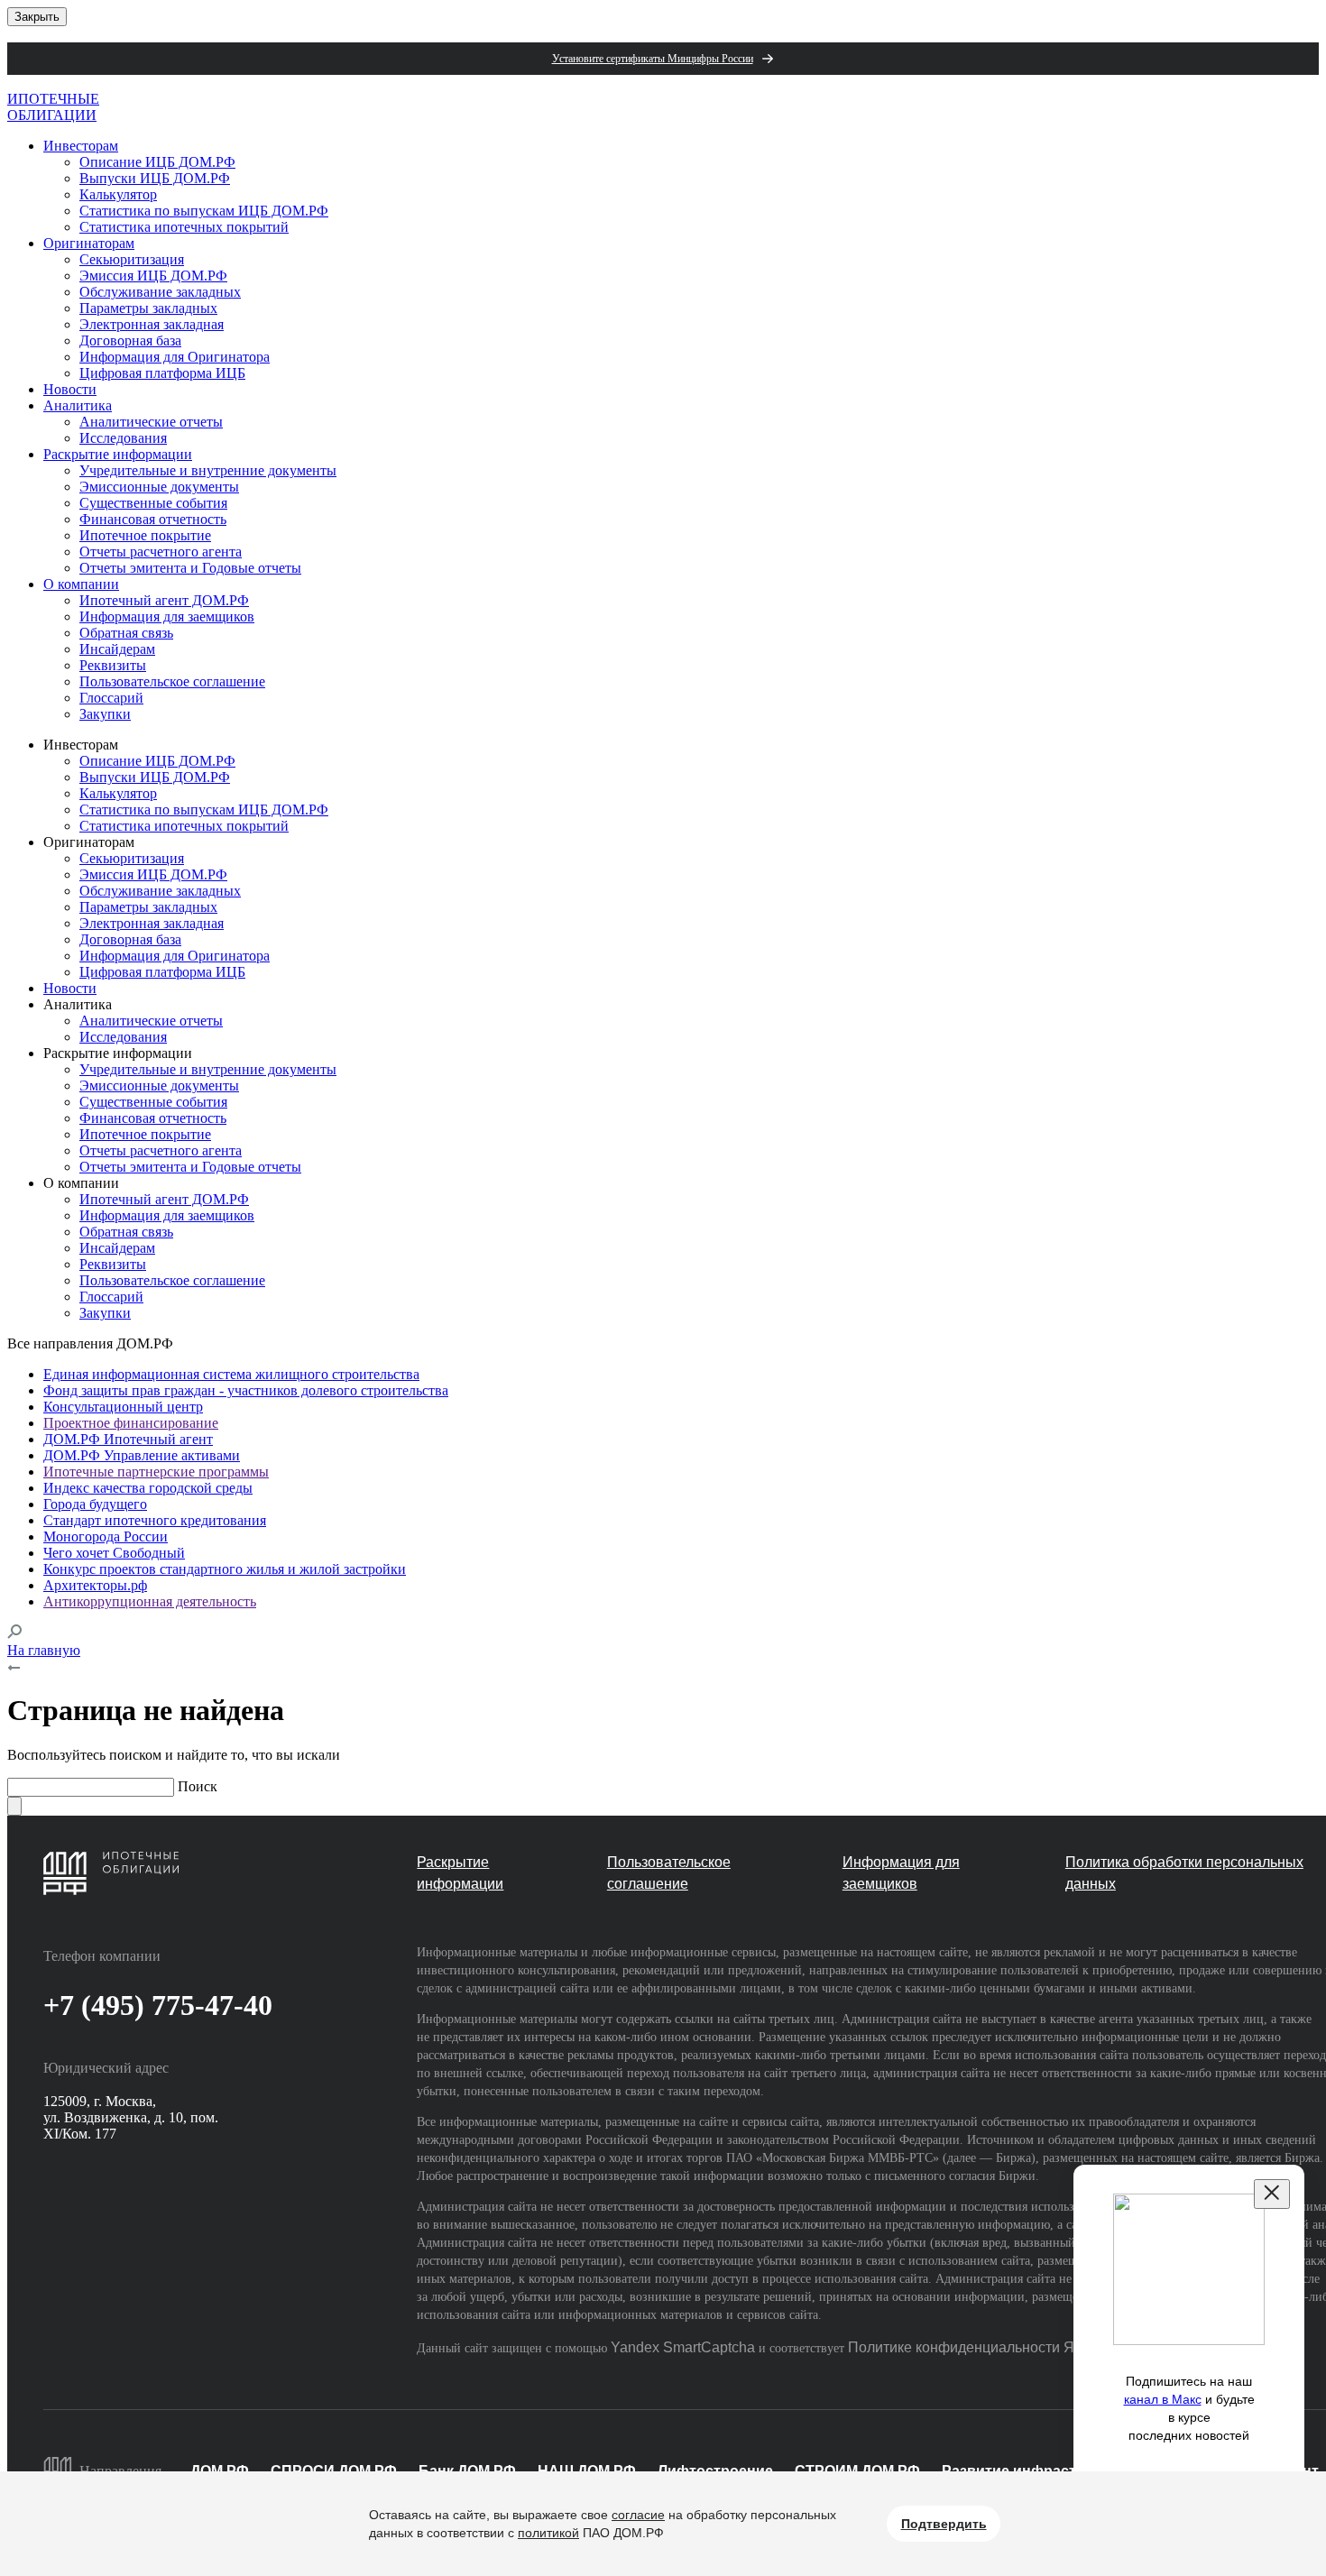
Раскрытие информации (118, 454)
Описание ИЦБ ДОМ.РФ (157, 162)
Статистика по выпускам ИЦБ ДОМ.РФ (204, 211)
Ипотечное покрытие (145, 535)
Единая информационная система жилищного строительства (231, 1374)
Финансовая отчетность (153, 519)
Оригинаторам (89, 243)
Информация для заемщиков (167, 616)
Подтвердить (944, 2524)
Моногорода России (106, 1536)
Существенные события (153, 503)
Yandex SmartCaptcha (683, 2347)
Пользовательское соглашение (172, 681)
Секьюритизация (132, 259)
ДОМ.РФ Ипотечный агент (128, 1439)
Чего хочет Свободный (114, 1553)
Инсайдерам (117, 649)
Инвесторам (81, 146)
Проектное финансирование (131, 1423)
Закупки (105, 714)
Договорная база (130, 340)
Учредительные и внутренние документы (208, 470)
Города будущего (95, 1504)
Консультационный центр (123, 1407)
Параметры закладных (148, 308)
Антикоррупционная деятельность (150, 1601)
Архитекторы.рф (95, 1585)
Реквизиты (113, 665)
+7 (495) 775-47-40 (158, 2005)
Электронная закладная (152, 324)
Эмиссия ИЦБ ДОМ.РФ (153, 276)
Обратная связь (126, 633)
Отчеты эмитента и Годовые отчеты (190, 568)
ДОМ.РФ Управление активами (142, 1455)
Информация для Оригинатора (175, 357)
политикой (548, 2533)
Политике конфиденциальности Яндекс (980, 2347)
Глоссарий (111, 698)
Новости (70, 389)
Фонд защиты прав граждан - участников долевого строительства (246, 1390)
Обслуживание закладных (160, 292)
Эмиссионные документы (159, 487)
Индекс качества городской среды (148, 1488)
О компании (81, 584)
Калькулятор (118, 194)
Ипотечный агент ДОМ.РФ (164, 600)
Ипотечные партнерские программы (156, 1472)
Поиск (198, 1786)
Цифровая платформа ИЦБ (162, 373)
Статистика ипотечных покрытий (184, 227)
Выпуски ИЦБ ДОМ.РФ (155, 178)
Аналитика (78, 405)
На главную (44, 1650)
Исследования (123, 438)
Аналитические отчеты (151, 422)
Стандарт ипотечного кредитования (155, 1520)
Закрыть (37, 17)
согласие (638, 2515)
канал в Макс (1163, 2399)
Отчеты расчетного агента (161, 552)
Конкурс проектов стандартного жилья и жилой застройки (225, 1569)
